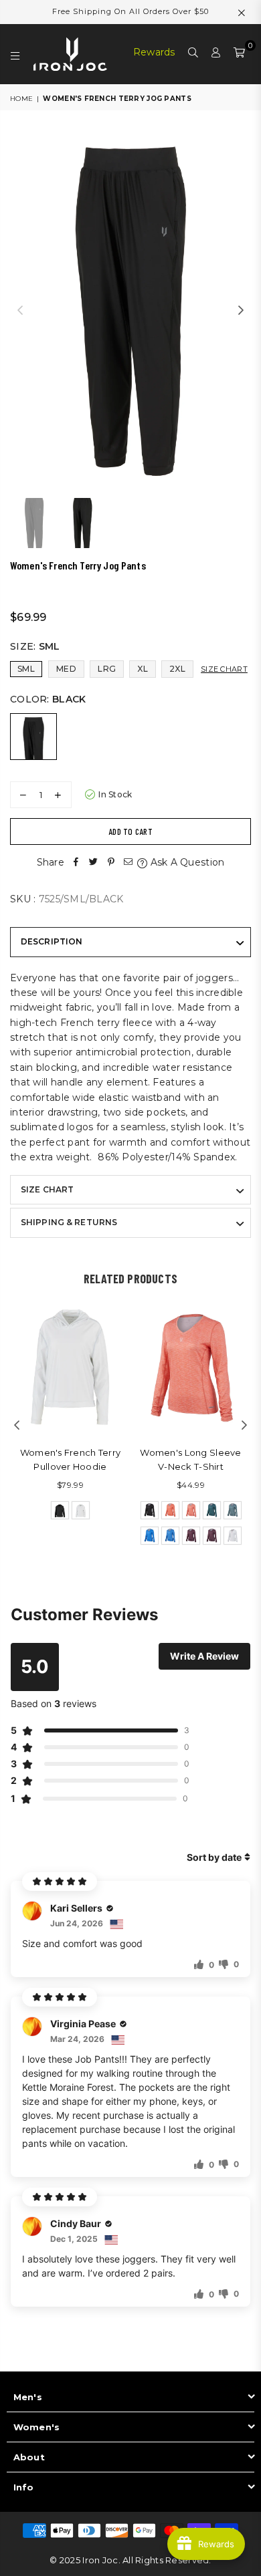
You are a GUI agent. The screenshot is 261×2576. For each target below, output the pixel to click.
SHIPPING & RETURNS (69, 1222)
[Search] (193, 54)
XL (143, 669)
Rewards (154, 52)
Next (241, 311)
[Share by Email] (128, 862)
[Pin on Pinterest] (111, 862)
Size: (35, 646)
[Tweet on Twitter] (94, 862)
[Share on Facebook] (76, 862)
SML (26, 669)
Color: (48, 699)
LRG (107, 669)
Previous (20, 311)
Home (21, 99)
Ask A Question (186, 862)
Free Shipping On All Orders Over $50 (130, 11)
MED (66, 669)
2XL (177, 669)
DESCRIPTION (52, 941)
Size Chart (224, 669)
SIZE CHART (47, 1189)
